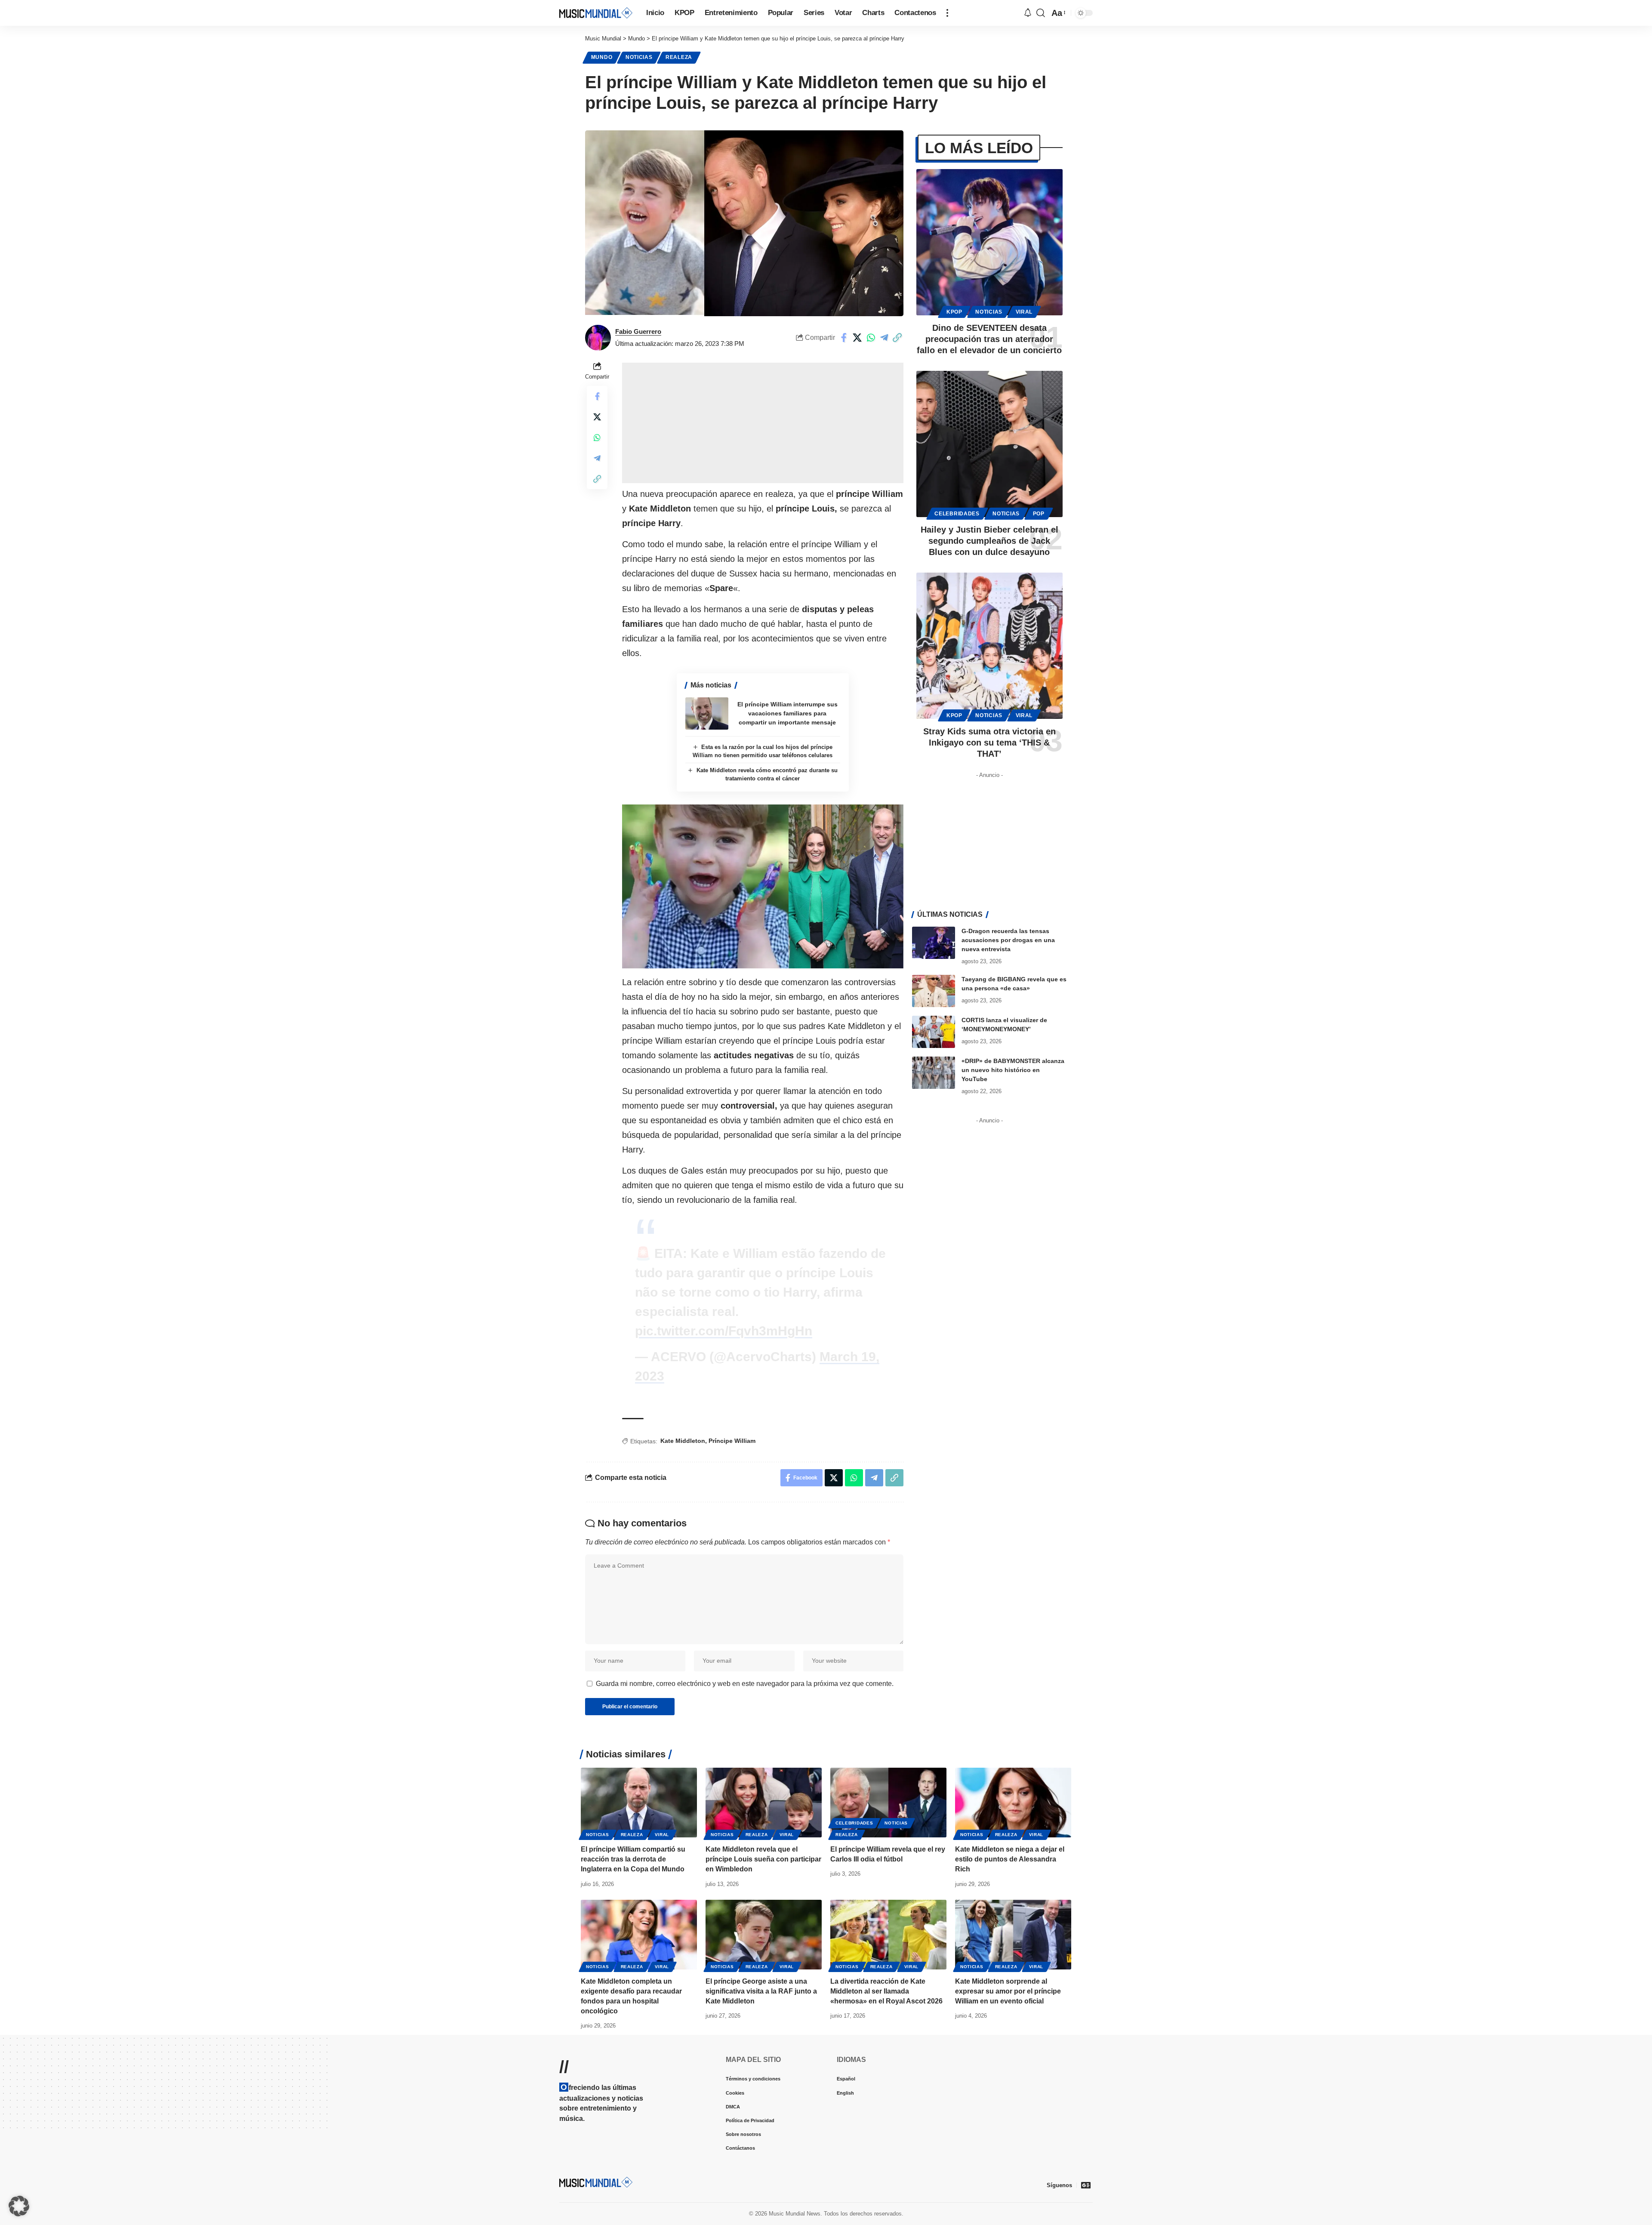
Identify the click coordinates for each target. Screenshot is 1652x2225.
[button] (947, 13)
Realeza (679, 57)
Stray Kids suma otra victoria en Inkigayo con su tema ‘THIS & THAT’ (989, 743)
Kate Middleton (683, 1441)
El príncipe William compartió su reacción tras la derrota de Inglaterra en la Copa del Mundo (633, 1859)
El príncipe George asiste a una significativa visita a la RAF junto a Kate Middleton (761, 1991)
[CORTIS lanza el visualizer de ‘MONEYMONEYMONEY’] (934, 1032)
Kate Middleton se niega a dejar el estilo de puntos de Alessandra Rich (1010, 1859)
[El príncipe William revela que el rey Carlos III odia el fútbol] (888, 1803)
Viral (1024, 312)
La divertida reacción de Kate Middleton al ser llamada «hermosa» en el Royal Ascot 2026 (886, 1991)
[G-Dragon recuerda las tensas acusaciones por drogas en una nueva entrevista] (934, 943)
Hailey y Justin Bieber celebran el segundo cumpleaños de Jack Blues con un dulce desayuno (989, 541)
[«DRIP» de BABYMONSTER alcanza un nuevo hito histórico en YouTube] (934, 1073)
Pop (1039, 514)
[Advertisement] (763, 423)
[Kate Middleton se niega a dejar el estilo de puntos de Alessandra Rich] (1013, 1803)
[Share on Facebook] (844, 338)
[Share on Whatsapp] (871, 338)
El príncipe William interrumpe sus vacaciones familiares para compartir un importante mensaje (787, 713)
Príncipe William (732, 1441)
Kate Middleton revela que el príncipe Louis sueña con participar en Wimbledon (763, 1859)
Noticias (639, 57)
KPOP (954, 312)
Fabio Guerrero (638, 331)
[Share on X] (857, 338)
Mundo (602, 57)
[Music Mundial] (596, 13)
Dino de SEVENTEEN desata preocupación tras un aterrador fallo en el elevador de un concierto (989, 339)
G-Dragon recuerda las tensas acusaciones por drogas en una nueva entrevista (1008, 940)
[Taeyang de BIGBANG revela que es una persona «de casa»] (934, 991)
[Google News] (1086, 2185)
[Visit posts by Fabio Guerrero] (598, 338)
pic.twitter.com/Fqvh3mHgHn (724, 1331)
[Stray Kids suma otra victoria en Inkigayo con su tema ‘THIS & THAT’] (989, 646)
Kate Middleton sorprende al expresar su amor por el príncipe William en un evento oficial (1008, 1991)
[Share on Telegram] (884, 338)
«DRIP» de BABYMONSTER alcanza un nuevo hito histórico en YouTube (1013, 1070)
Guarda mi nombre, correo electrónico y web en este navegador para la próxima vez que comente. (745, 1684)
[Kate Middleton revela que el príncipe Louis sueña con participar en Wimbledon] (764, 1803)
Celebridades (957, 514)
